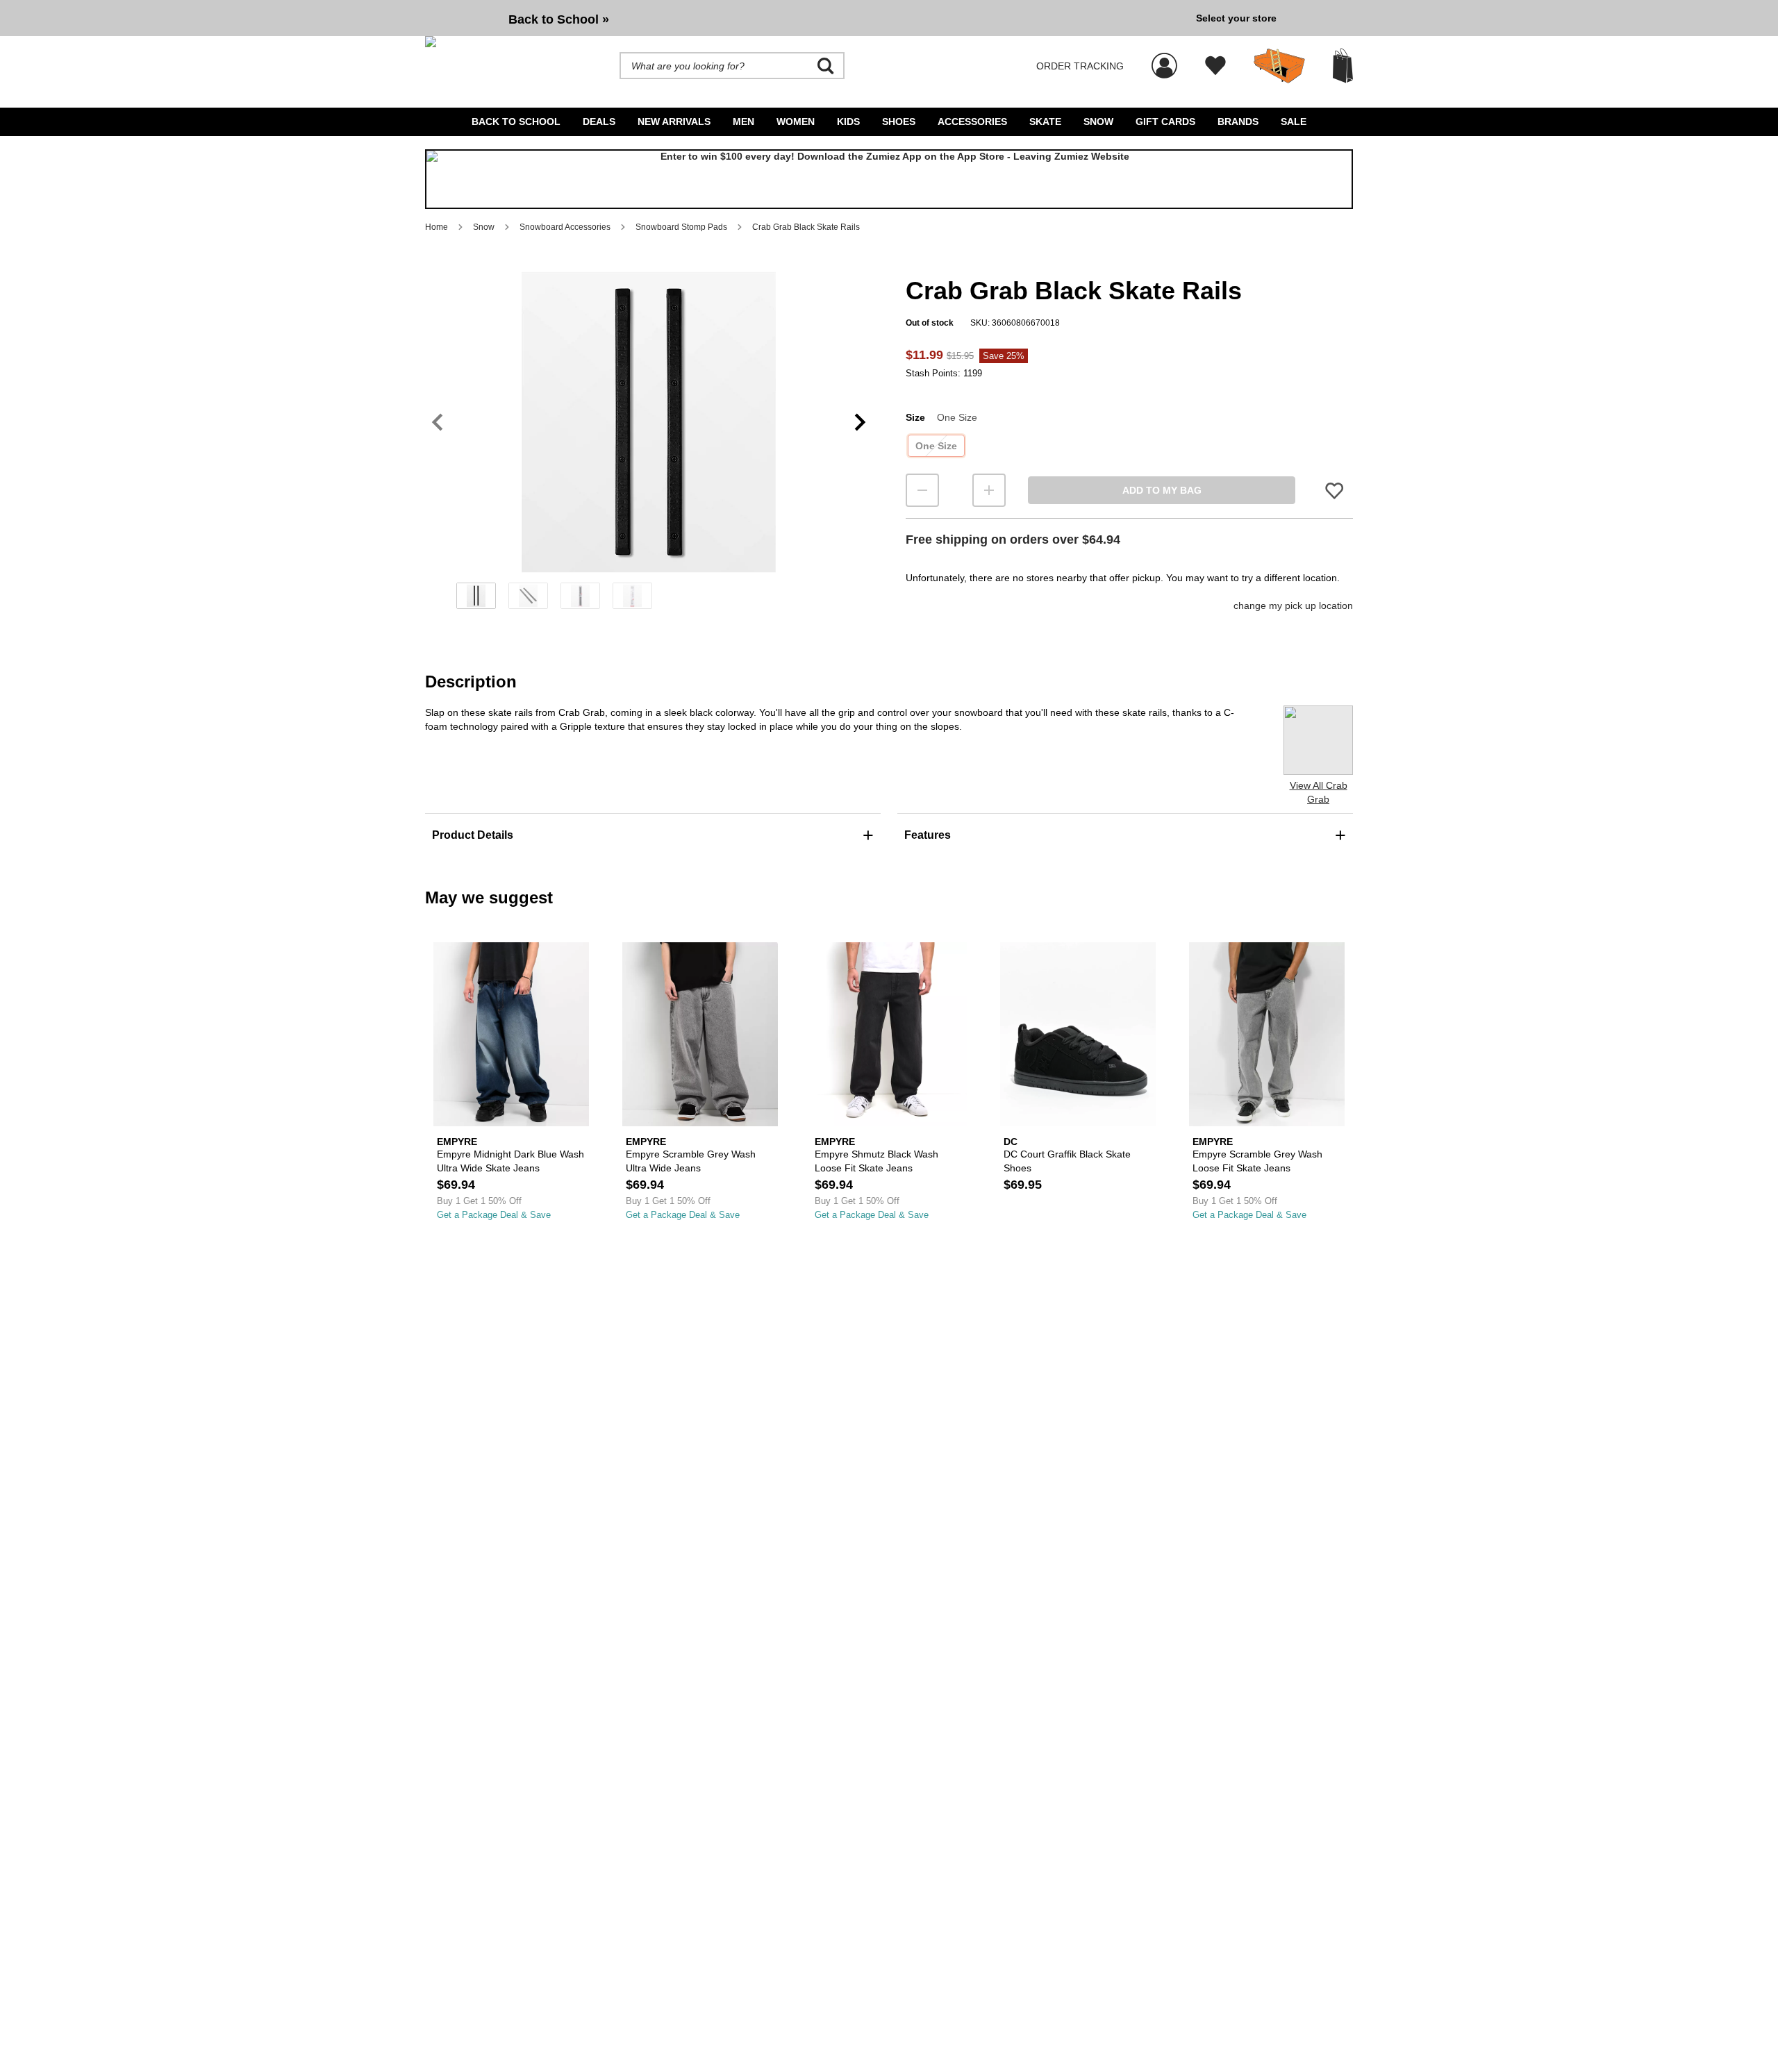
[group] (805, 18)
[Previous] (437, 423)
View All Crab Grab (1319, 792)
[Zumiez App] (889, 179)
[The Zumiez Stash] (1279, 66)
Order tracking (1080, 66)
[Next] (860, 423)
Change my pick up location (1293, 605)
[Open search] (826, 66)
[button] (649, 422)
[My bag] (1343, 66)
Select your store (1236, 18)
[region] (649, 445)
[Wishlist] (1215, 66)
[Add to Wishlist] (1334, 491)
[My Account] (1164, 58)
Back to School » (559, 19)
